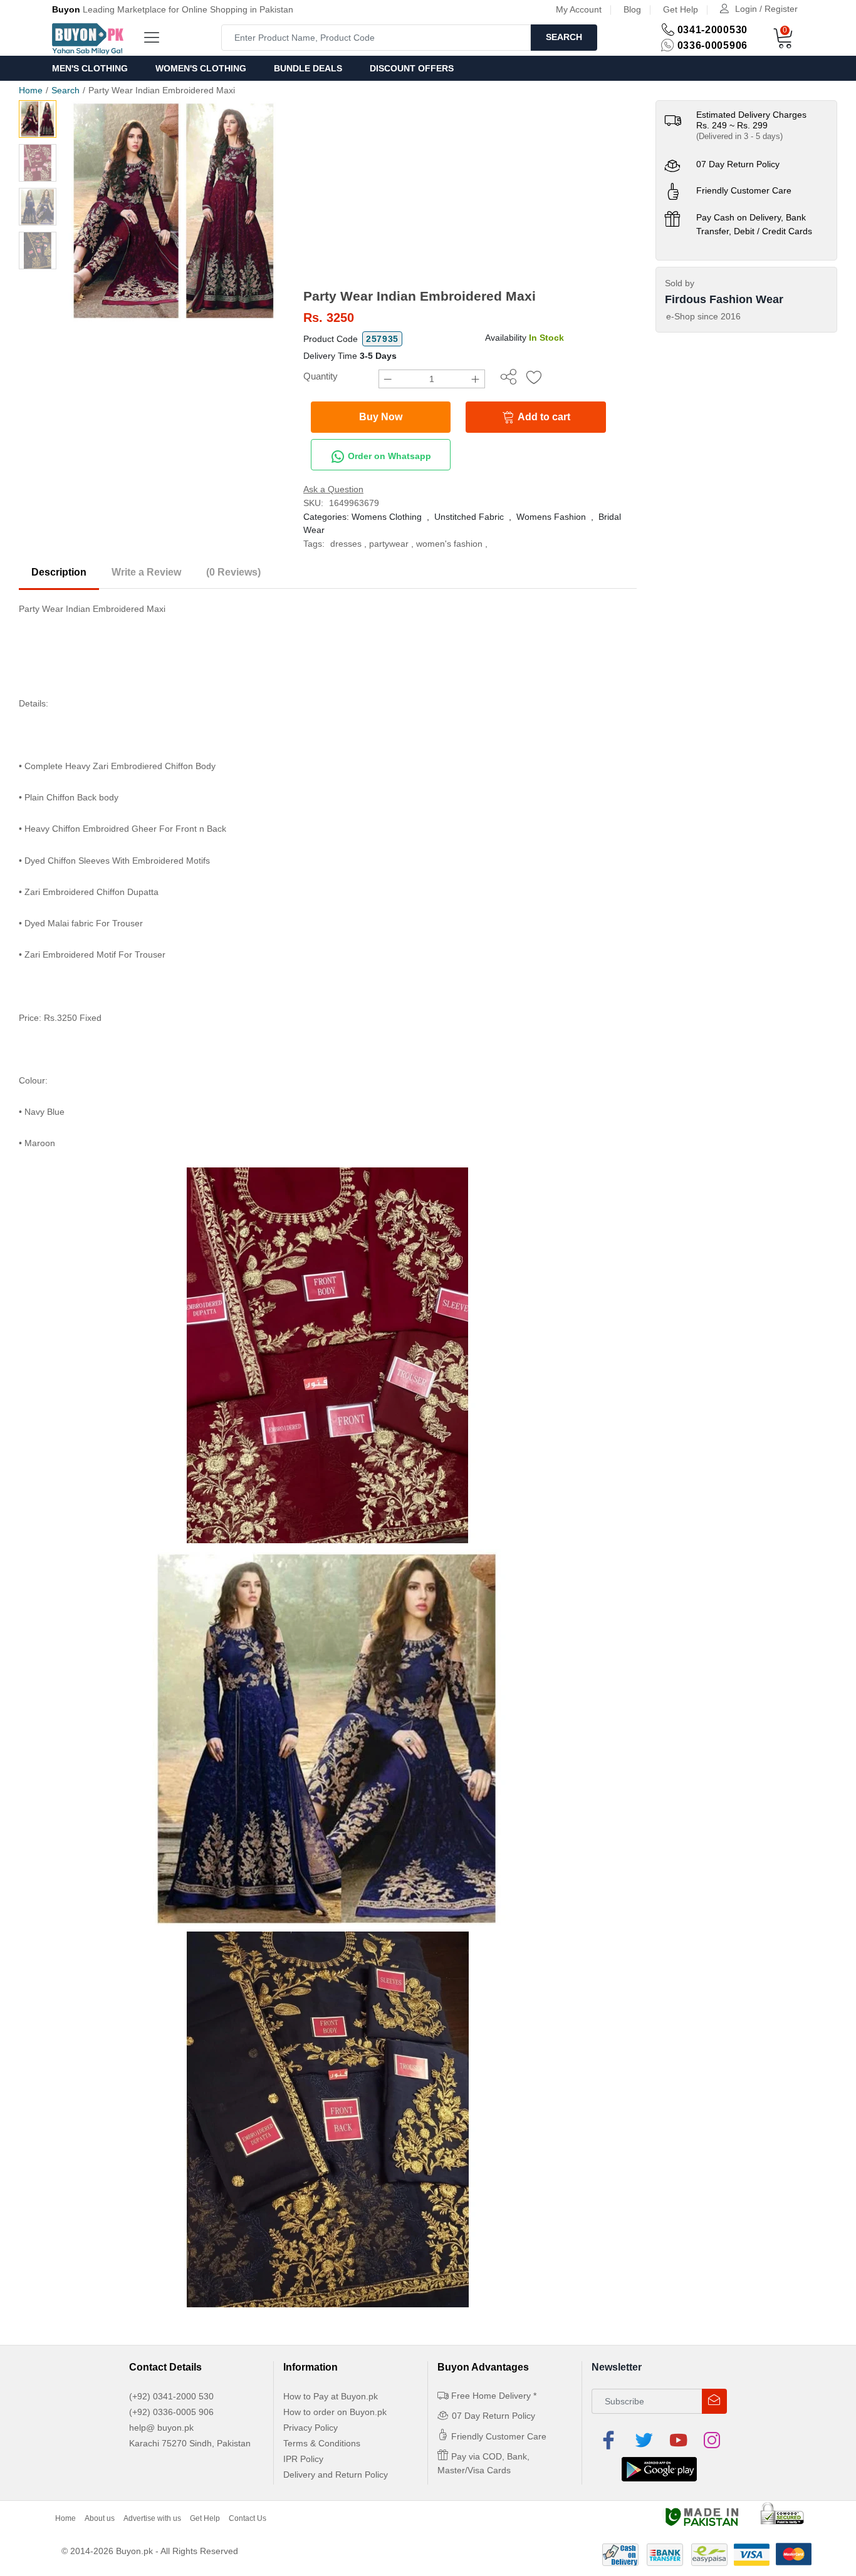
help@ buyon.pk (161, 2428)
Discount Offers (412, 68)
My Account (579, 9)
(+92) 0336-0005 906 (171, 2412)
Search (564, 37)
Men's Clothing (90, 68)
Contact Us (248, 2518)
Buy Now (381, 417)
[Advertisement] (470, 194)
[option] (174, 211)
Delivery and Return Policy (336, 2475)
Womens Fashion (551, 517)
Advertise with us (152, 2518)
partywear (389, 544)
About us (100, 2518)
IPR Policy (303, 2459)
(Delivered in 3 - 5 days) (739, 136)
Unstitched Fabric (469, 517)
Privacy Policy (311, 2428)
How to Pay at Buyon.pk (331, 2396)
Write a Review (146, 572)
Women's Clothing (201, 68)
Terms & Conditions (322, 2443)
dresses (346, 544)
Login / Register (766, 9)
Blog (632, 9)
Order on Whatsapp (388, 456)
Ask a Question (333, 489)
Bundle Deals (308, 68)
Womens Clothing (387, 517)
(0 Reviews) (233, 572)
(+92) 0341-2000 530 (171, 2396)
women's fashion (449, 544)
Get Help (681, 9)
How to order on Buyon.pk (335, 2412)
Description (59, 572)
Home (31, 90)
